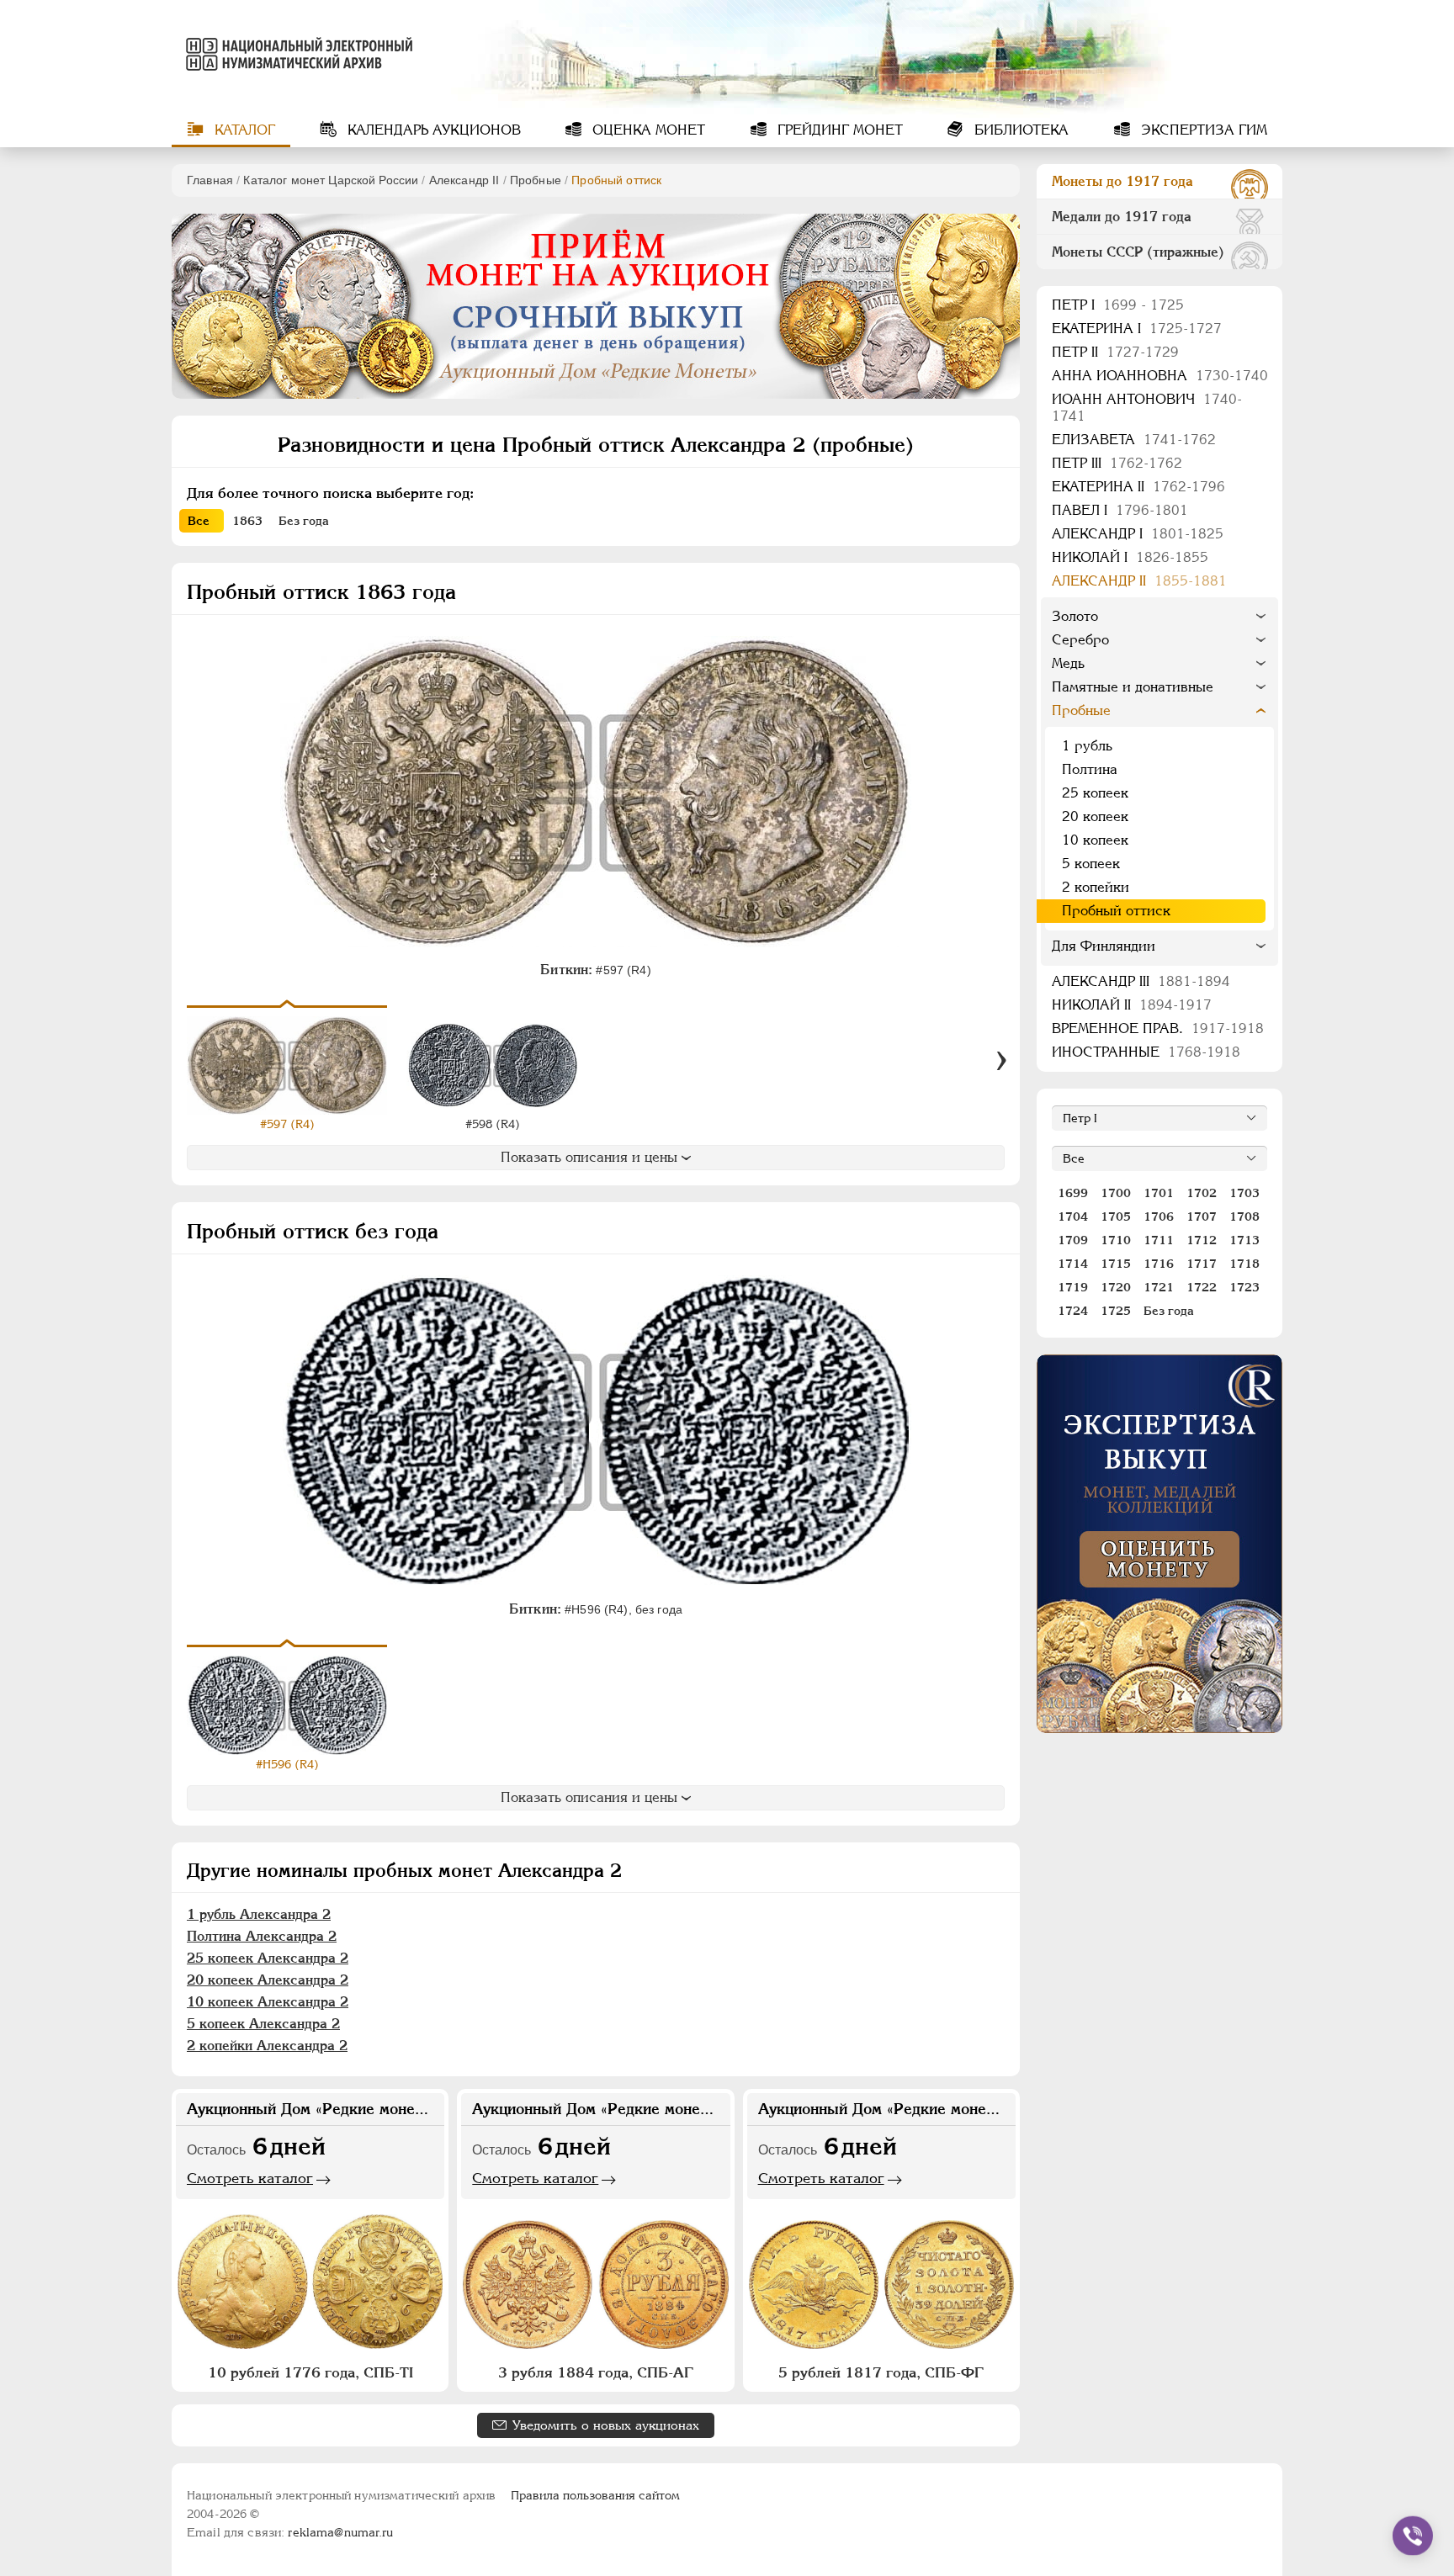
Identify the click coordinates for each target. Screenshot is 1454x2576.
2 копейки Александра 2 (267, 2046)
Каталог (243, 130)
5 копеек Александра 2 (263, 2024)
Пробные (536, 180)
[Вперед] (1001, 1061)
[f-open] (1413, 2536)
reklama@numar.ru (340, 2532)
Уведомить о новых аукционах (606, 2425)
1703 (1244, 1193)
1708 (1244, 1216)
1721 (1159, 1287)
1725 (1116, 1311)
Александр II (464, 180)
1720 (1116, 1287)
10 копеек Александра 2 (268, 2002)
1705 (1116, 1216)
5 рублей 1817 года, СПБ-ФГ (881, 2372)
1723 (1244, 1287)
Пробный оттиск (1116, 911)
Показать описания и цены (589, 1157)
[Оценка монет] (1159, 1544)
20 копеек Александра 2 (268, 1980)
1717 (1202, 1264)
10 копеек (1095, 840)
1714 (1073, 1264)
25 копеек (1095, 793)
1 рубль (1087, 746)
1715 (1116, 1264)
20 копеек (1095, 816)
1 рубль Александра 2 (259, 1914)
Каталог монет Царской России (331, 180)
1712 (1202, 1240)
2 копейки (1096, 887)
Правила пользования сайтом (595, 2495)
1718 (1244, 1264)
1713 (1244, 1240)
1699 (1073, 1193)
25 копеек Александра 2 (268, 1958)
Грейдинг (838, 130)
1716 (1159, 1264)
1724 (1073, 1311)
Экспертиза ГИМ (1202, 130)
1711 (1159, 1240)
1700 (1116, 1193)
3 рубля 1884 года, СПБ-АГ (596, 2372)
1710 (1116, 1240)
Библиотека (1019, 130)
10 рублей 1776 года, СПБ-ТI (310, 2372)
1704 (1073, 1216)
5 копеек (1091, 864)
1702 (1202, 1193)
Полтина (1090, 769)
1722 (1202, 1287)
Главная (210, 180)
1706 (1159, 1216)
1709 (1073, 1240)
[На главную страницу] (296, 54)
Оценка (647, 130)
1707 (1202, 1216)
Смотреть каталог (250, 2178)
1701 (1159, 1193)
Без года (1169, 1311)
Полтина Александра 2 (262, 1936)
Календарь (432, 130)
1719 (1073, 1287)
